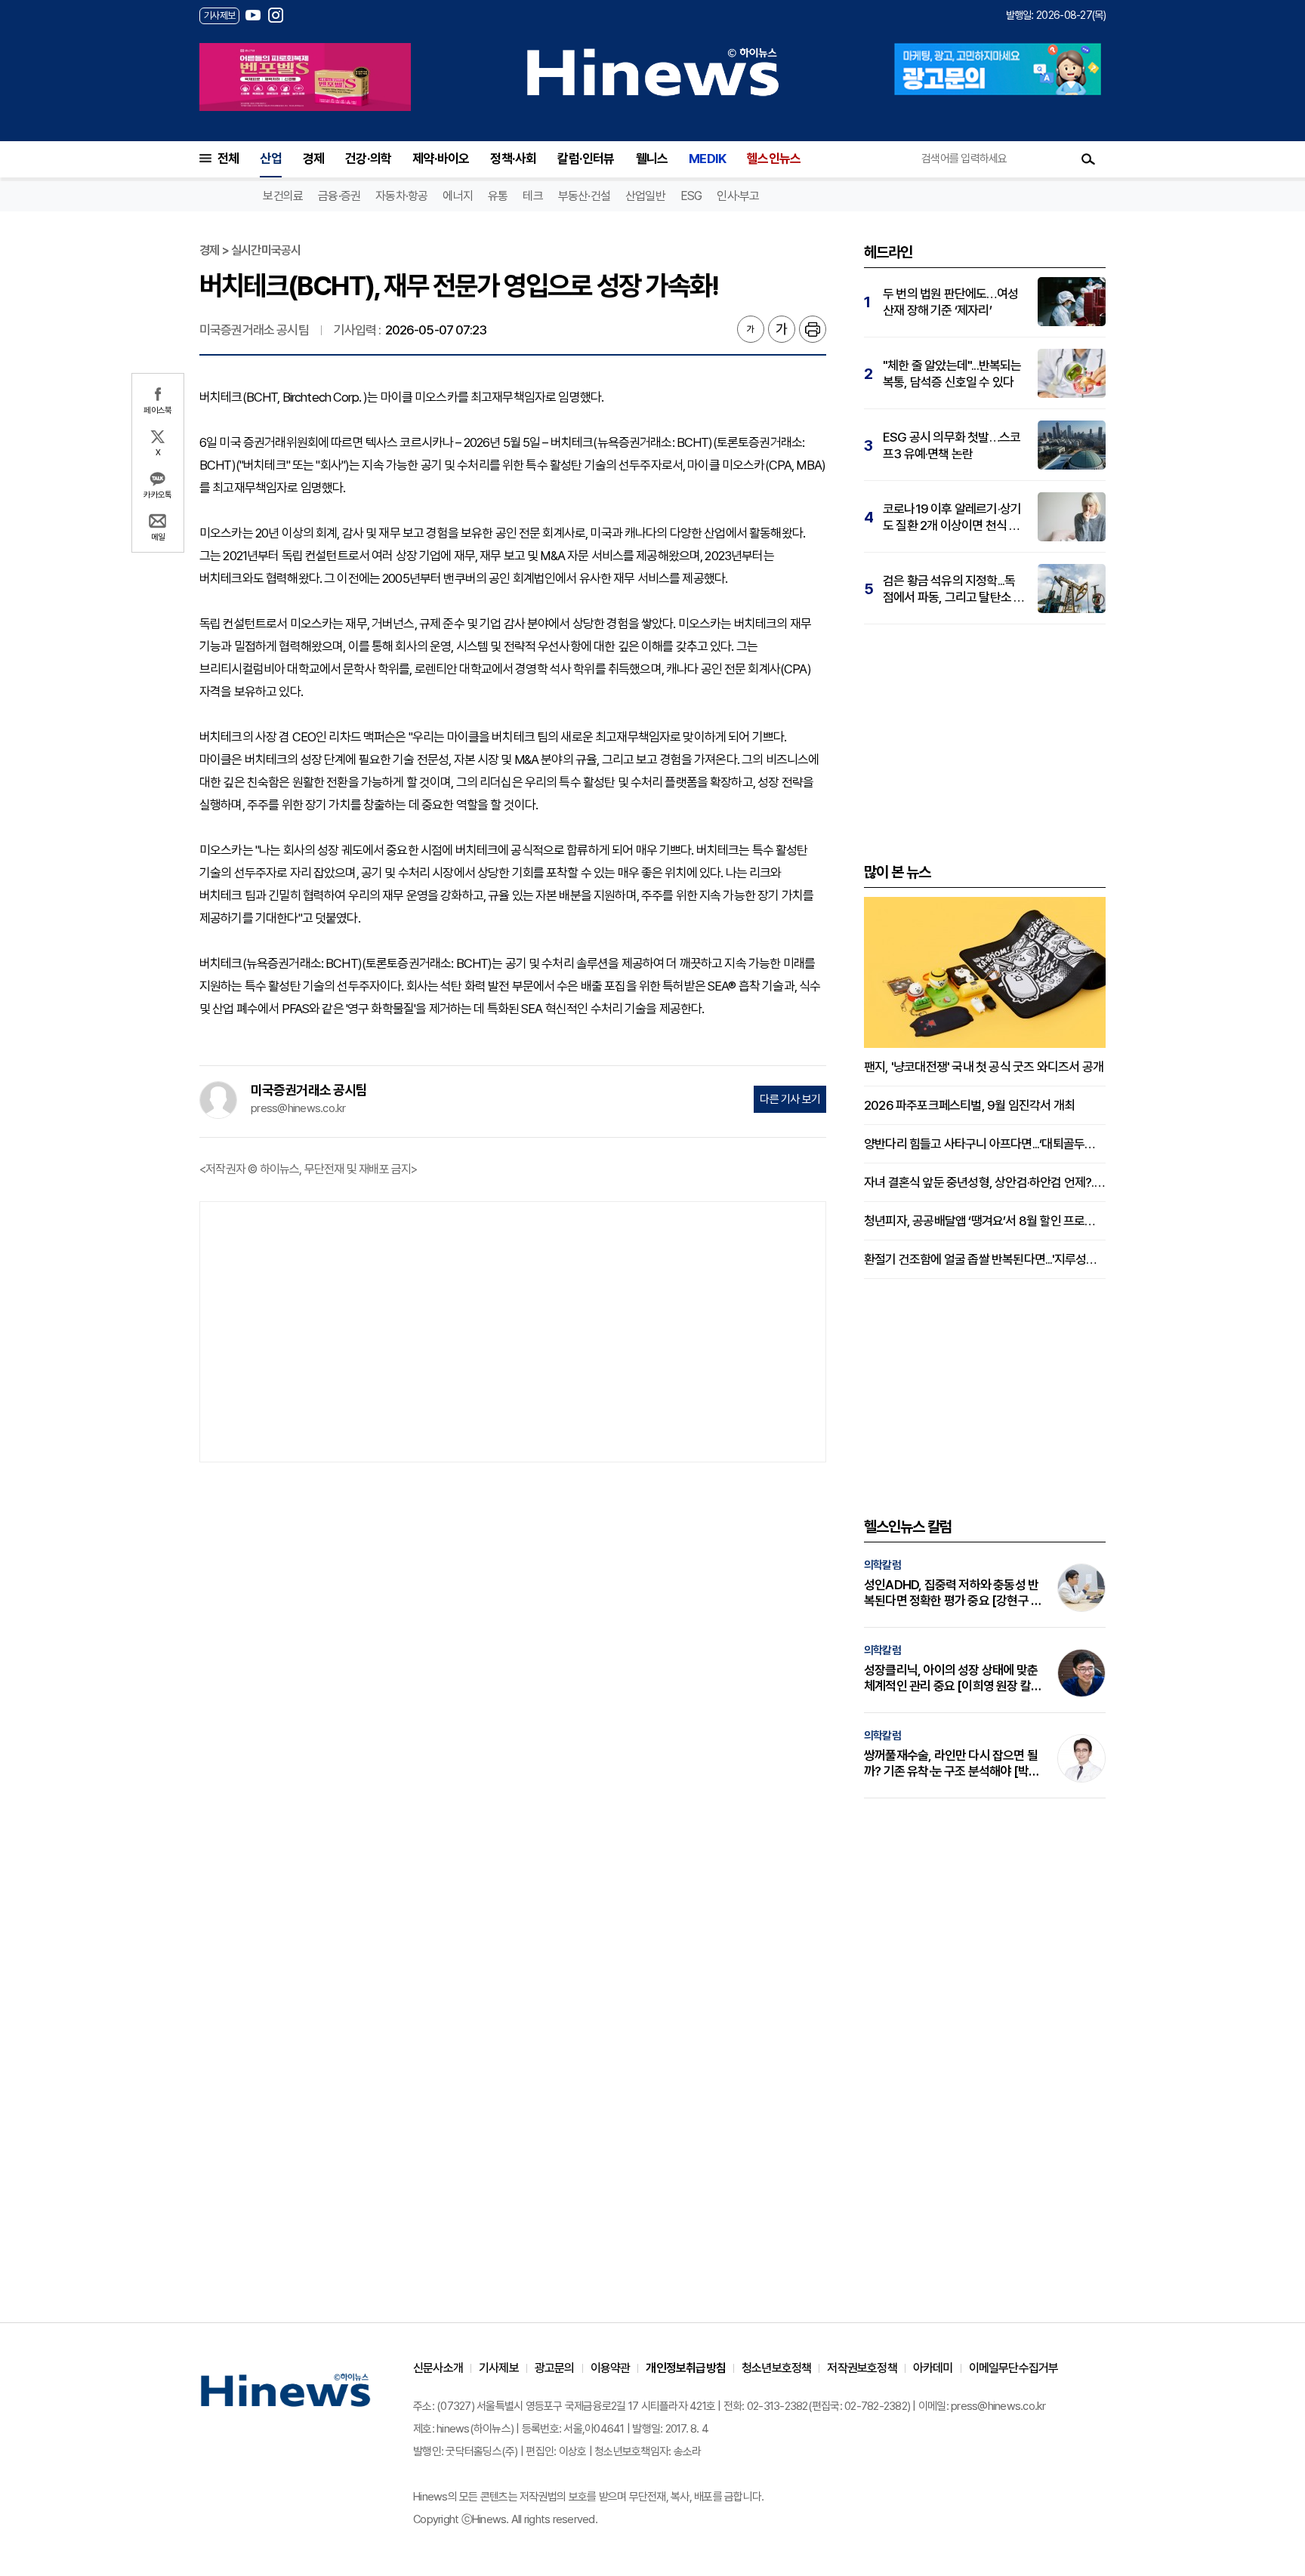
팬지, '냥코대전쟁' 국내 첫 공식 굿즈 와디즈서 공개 (984, 1067)
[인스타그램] (276, 15)
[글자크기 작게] (751, 329)
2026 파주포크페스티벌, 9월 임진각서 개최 (969, 1105)
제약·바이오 (441, 159)
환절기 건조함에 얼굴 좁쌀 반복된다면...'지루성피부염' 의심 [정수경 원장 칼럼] (985, 1259)
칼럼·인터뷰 (586, 159)
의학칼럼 (882, 1565)
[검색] (1088, 159)
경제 (313, 159)
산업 (270, 159)
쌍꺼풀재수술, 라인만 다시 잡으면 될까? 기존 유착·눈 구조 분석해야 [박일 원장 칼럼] (952, 1764)
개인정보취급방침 (686, 2368)
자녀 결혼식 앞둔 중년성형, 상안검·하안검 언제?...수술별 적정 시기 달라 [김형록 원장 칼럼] (985, 1182)
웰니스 (652, 159)
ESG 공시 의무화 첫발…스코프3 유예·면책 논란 (952, 445)
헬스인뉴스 (774, 159)
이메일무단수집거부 (1014, 2368)
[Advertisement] (513, 1330)
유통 (498, 196)
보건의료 (283, 196)
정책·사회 (513, 159)
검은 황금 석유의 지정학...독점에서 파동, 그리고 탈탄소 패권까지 (953, 589)
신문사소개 (438, 2368)
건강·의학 (368, 159)
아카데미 (933, 2368)
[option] (305, 77)
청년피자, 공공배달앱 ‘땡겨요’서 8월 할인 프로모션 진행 (985, 1221)
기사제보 (499, 2368)
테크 (532, 196)
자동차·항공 (401, 196)
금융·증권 (339, 196)
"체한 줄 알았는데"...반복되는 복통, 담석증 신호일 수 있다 (952, 374)
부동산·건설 (584, 196)
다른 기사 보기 (790, 1099)
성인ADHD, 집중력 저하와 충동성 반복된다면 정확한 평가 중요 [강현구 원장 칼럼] (953, 1593)
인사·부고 (738, 196)
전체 (228, 159)
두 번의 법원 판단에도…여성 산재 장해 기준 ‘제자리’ (950, 302)
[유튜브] (253, 15)
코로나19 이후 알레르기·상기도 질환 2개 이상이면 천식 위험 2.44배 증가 (952, 518)
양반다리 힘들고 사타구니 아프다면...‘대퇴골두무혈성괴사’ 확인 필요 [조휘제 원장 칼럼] (985, 1144)
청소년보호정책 (776, 2368)
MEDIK (707, 159)
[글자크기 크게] (782, 329)
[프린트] (813, 329)
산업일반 (645, 196)
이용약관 (611, 2368)
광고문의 (555, 2368)
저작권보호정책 (862, 2368)
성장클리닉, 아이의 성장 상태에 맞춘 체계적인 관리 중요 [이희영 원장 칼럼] (951, 1678)
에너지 (458, 196)
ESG (691, 196)
